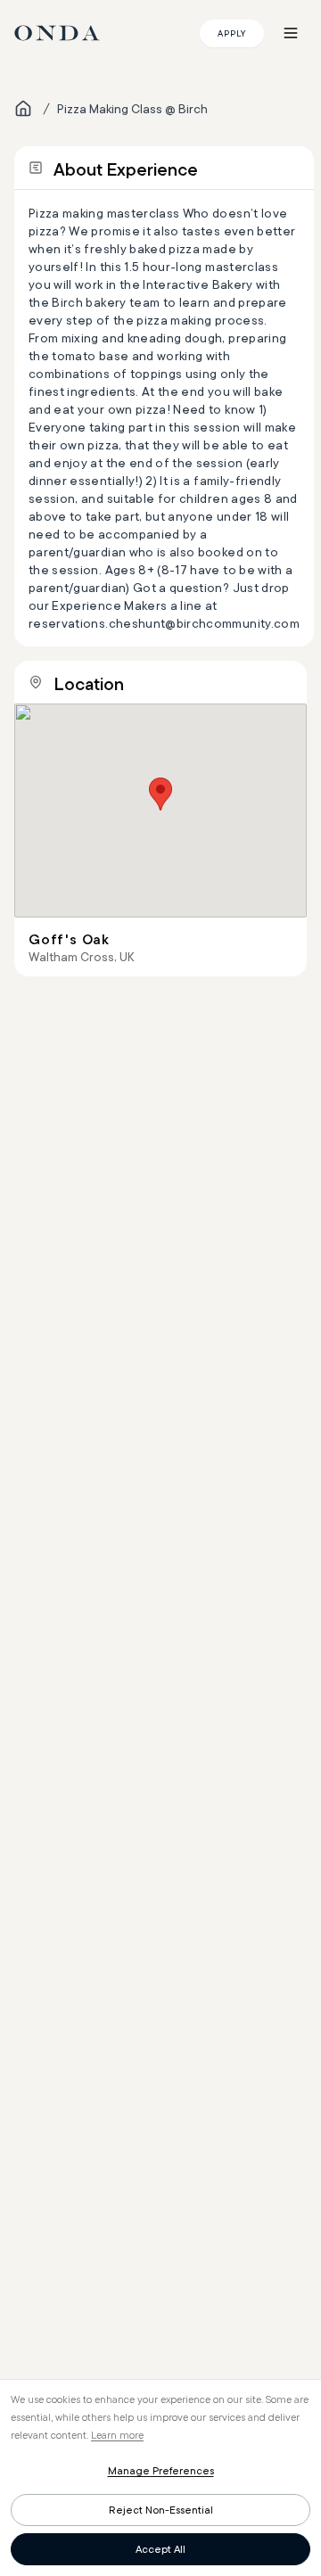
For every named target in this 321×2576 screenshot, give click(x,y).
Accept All (160, 2549)
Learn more (117, 2435)
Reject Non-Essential (161, 2510)
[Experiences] (23, 109)
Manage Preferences (161, 2470)
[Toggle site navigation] (291, 33)
